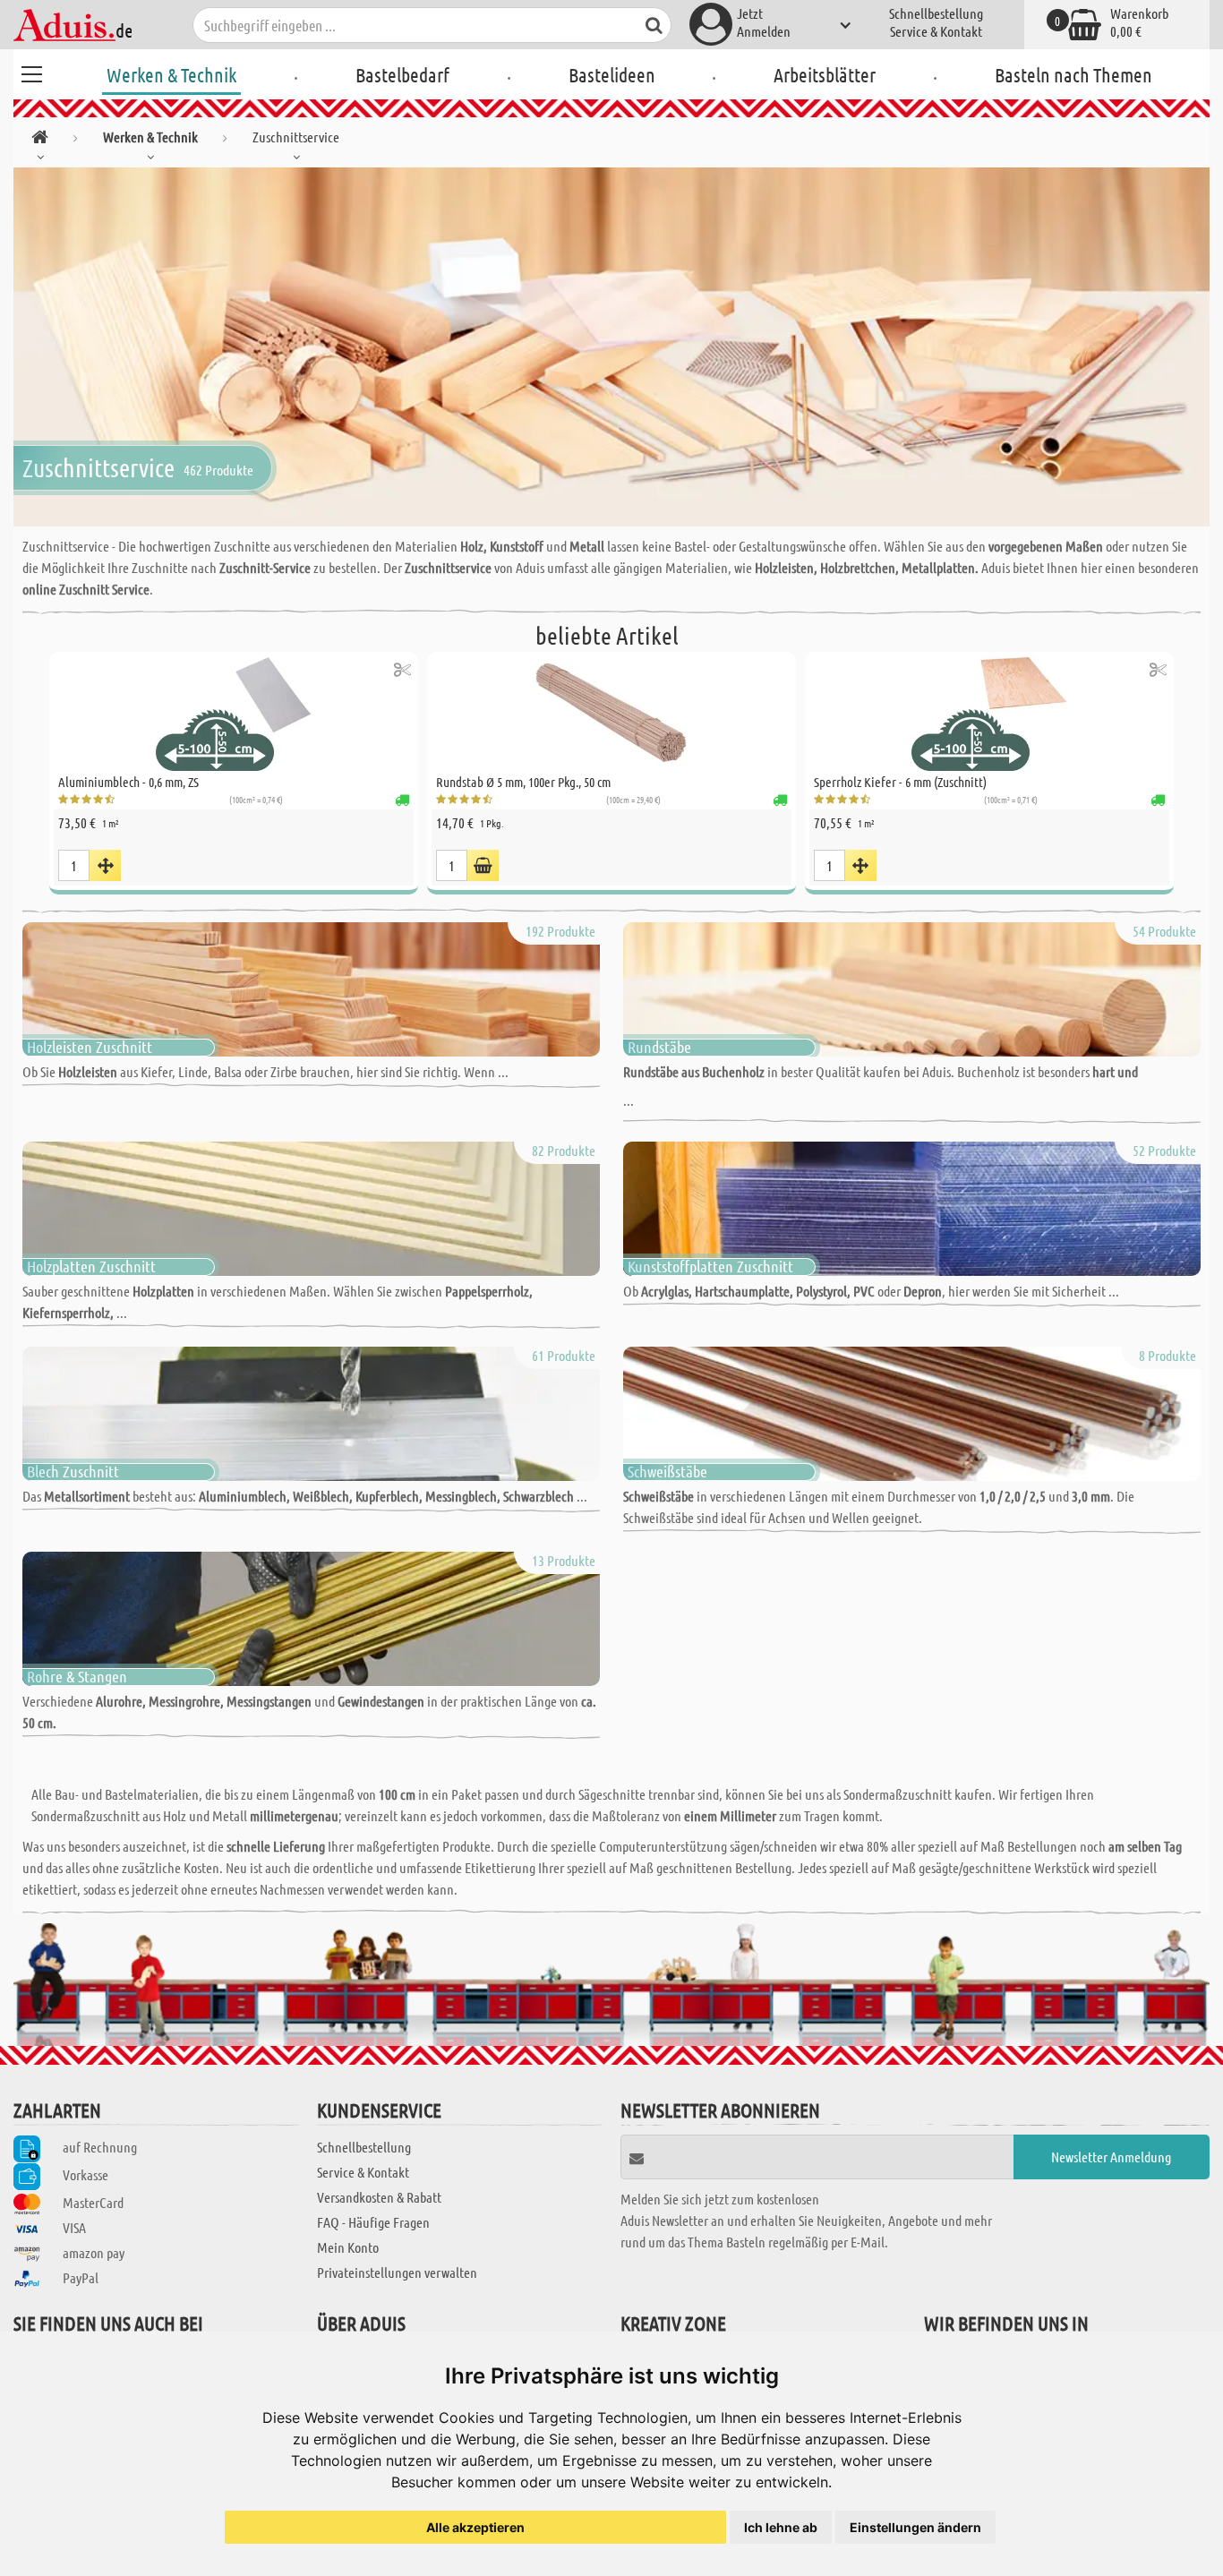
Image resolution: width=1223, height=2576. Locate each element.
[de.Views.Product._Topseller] (105, 865)
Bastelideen (612, 74)
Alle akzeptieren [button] (475, 2527)
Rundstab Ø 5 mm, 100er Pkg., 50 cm (523, 782)
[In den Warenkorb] (483, 865)
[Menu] (31, 72)
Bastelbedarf (402, 74)
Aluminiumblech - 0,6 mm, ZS (128, 782)
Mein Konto (348, 2247)
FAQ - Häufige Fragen (373, 2222)
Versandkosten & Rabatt (379, 2197)
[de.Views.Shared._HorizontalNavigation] (40, 140)
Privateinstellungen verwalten (397, 2272)
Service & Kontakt (936, 31)
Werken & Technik (171, 74)
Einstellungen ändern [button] (915, 2527)
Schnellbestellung (936, 13)
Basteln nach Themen (1073, 74)
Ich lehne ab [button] (781, 2527)
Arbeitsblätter (825, 74)
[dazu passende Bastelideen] (402, 669)
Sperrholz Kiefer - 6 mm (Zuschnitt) (900, 782)
